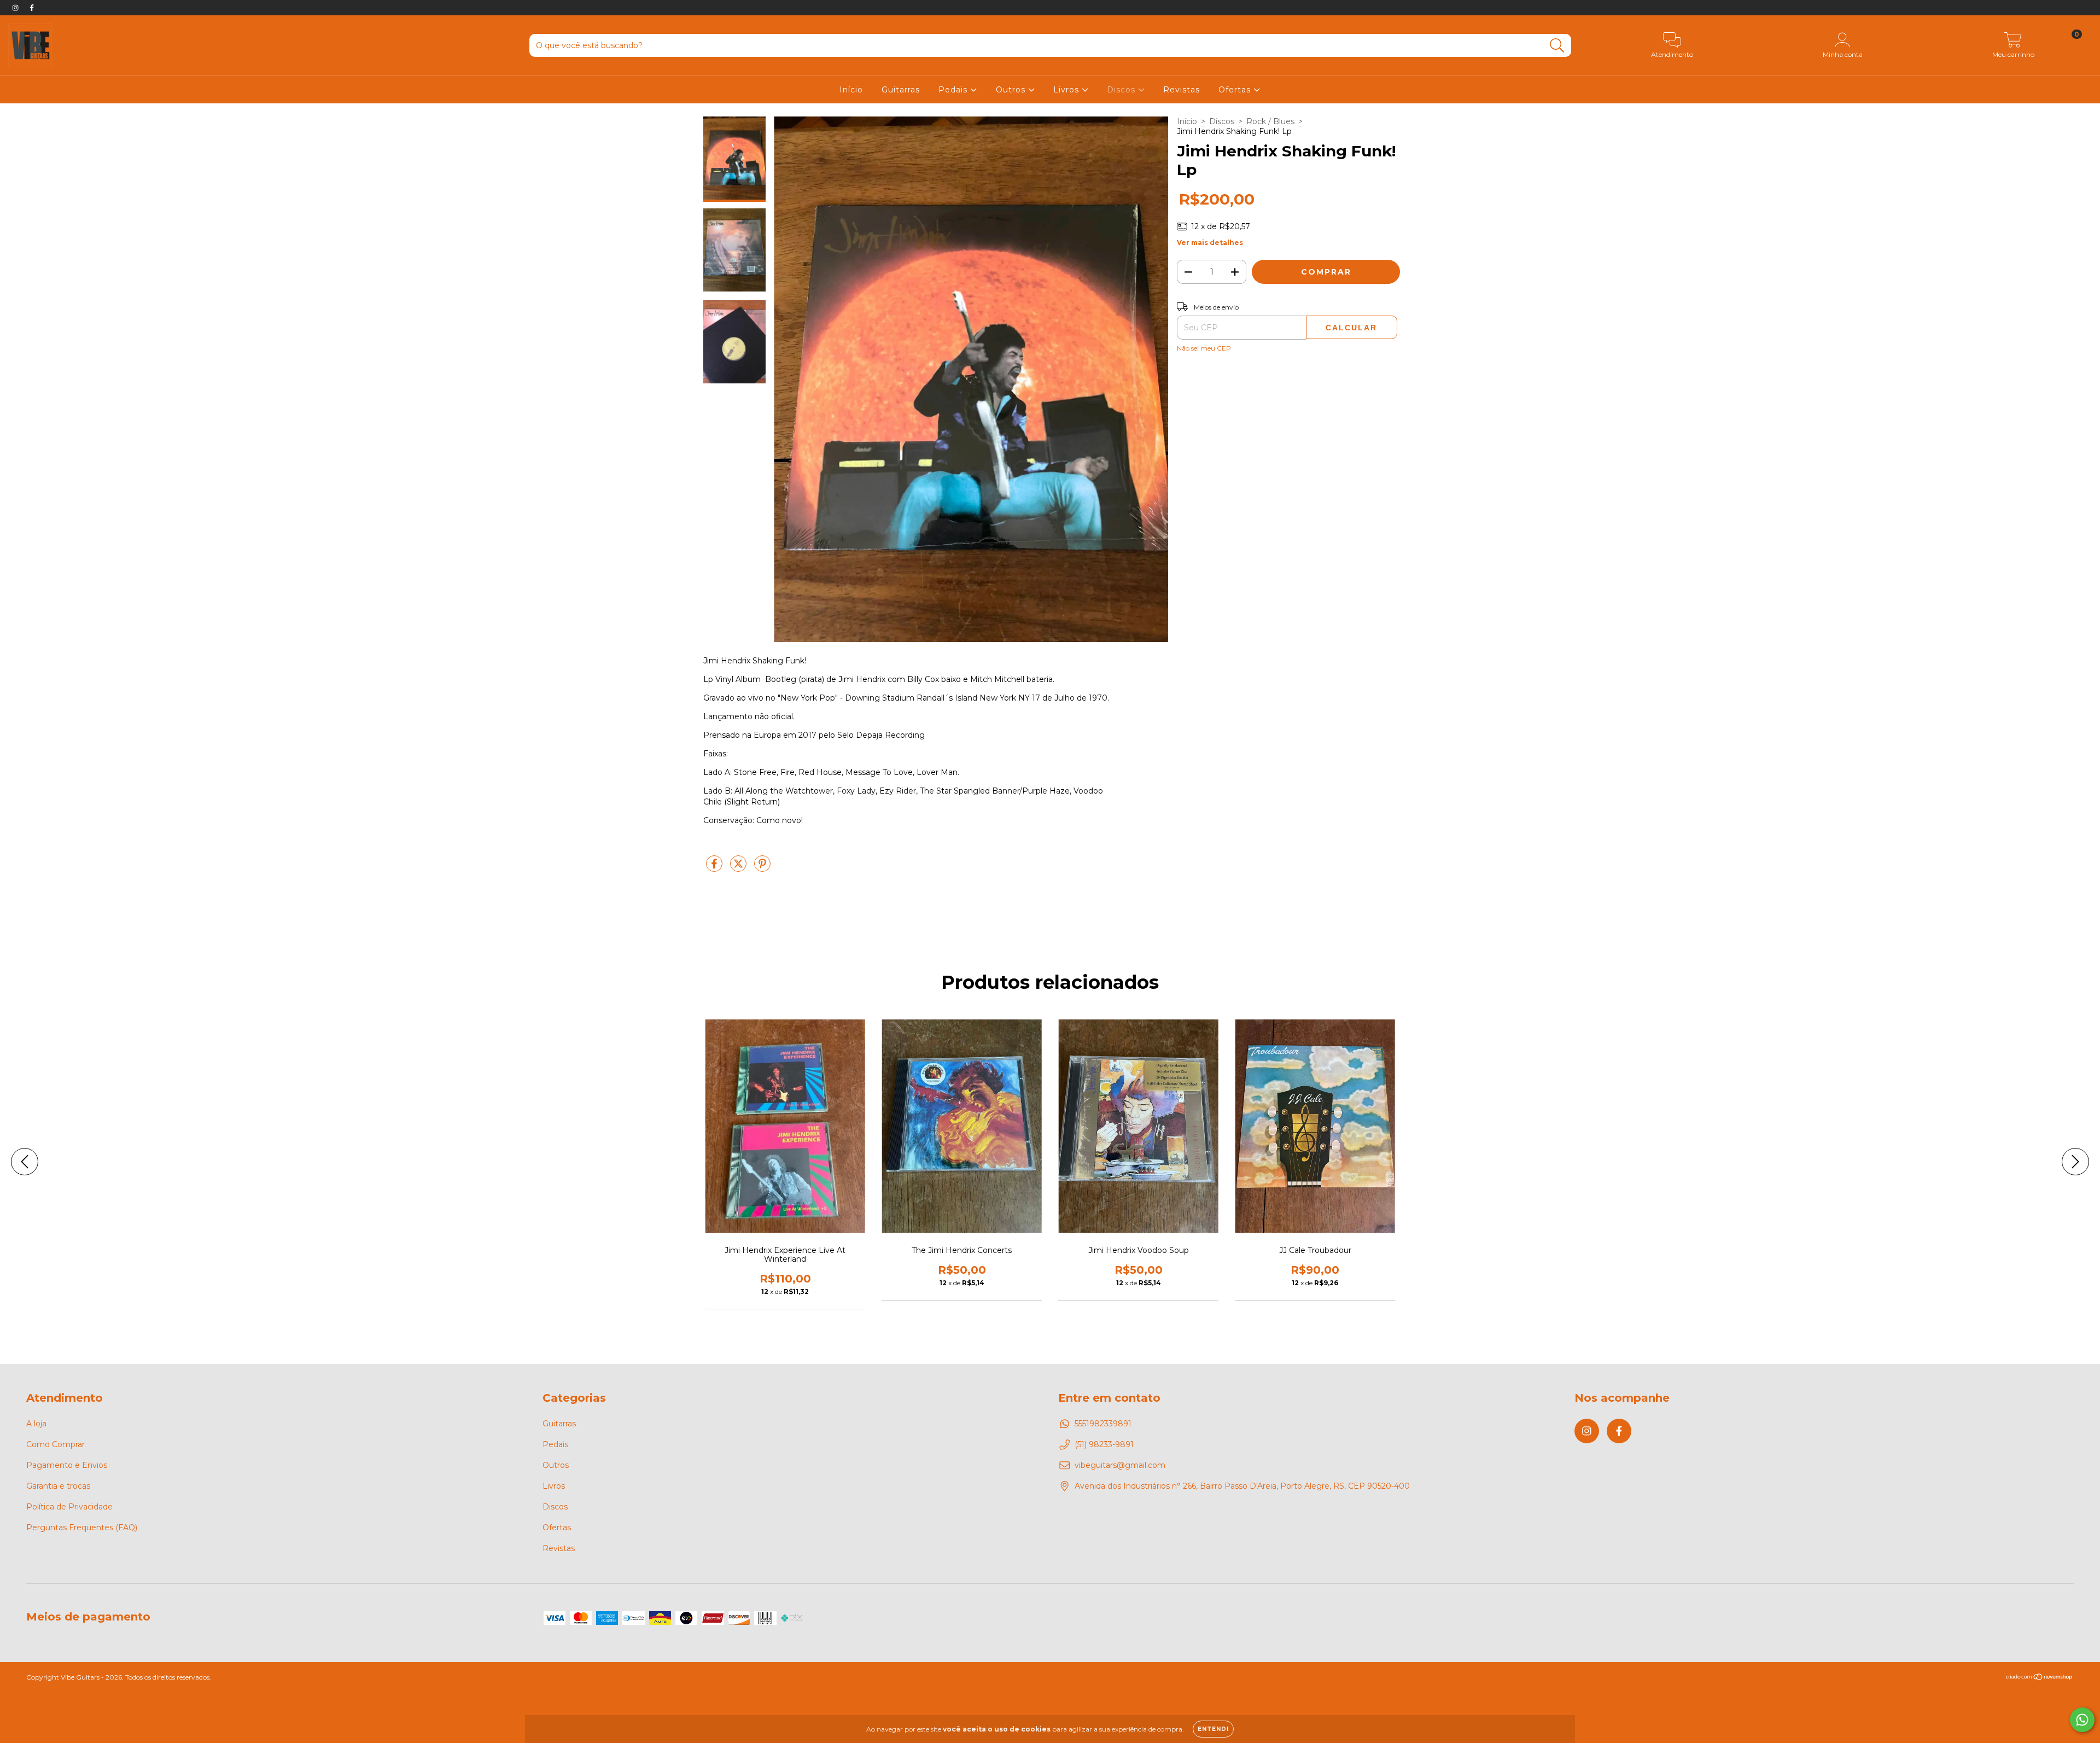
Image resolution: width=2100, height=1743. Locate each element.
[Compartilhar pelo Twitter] (739, 868)
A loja (36, 1424)
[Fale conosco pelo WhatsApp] (2082, 1720)
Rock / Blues (1270, 121)
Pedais (954, 90)
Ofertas (1236, 90)
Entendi (1213, 1729)
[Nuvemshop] (2040, 1678)
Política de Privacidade (69, 1507)
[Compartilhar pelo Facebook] (715, 868)
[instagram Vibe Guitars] (16, 8)
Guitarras (901, 90)
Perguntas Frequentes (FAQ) (82, 1528)
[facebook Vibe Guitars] (32, 8)
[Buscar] (1557, 46)
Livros (1067, 90)
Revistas (1182, 90)
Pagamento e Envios (67, 1465)
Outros (1012, 90)
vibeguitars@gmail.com (1120, 1465)
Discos (1122, 90)
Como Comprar (56, 1444)
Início (851, 90)
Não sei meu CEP (1204, 348)
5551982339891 (1103, 1424)
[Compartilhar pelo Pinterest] (762, 868)
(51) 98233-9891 (1104, 1444)
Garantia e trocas (58, 1486)
